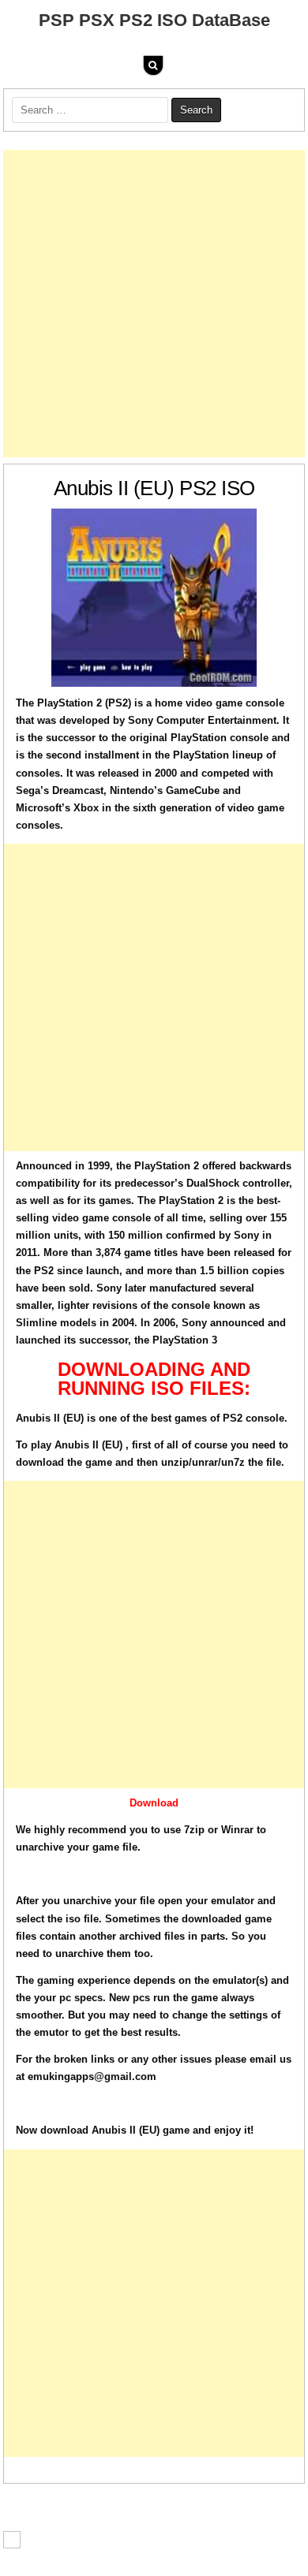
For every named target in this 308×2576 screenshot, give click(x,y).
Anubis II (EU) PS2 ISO (154, 488)
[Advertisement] (154, 304)
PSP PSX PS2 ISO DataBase (154, 20)
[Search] (153, 65)
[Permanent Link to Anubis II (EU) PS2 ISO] (154, 598)
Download (154, 1803)
